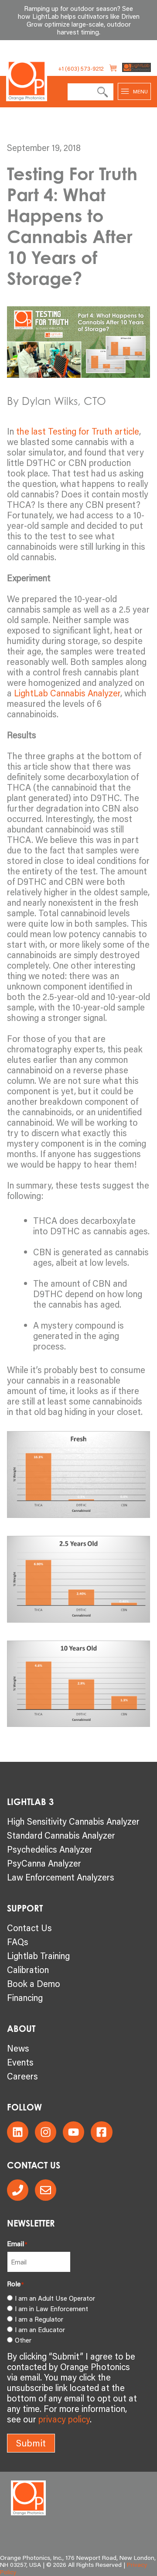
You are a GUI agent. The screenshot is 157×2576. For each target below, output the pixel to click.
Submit (31, 2443)
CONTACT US (34, 2165)
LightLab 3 (30, 1802)
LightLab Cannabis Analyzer (67, 693)
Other (23, 2340)
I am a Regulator (39, 2319)
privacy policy (64, 2419)
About (21, 2029)
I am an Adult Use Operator (55, 2298)
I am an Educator (40, 2329)
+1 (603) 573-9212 (81, 69)
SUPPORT (25, 1908)
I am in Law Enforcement (51, 2309)
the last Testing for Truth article (78, 431)
